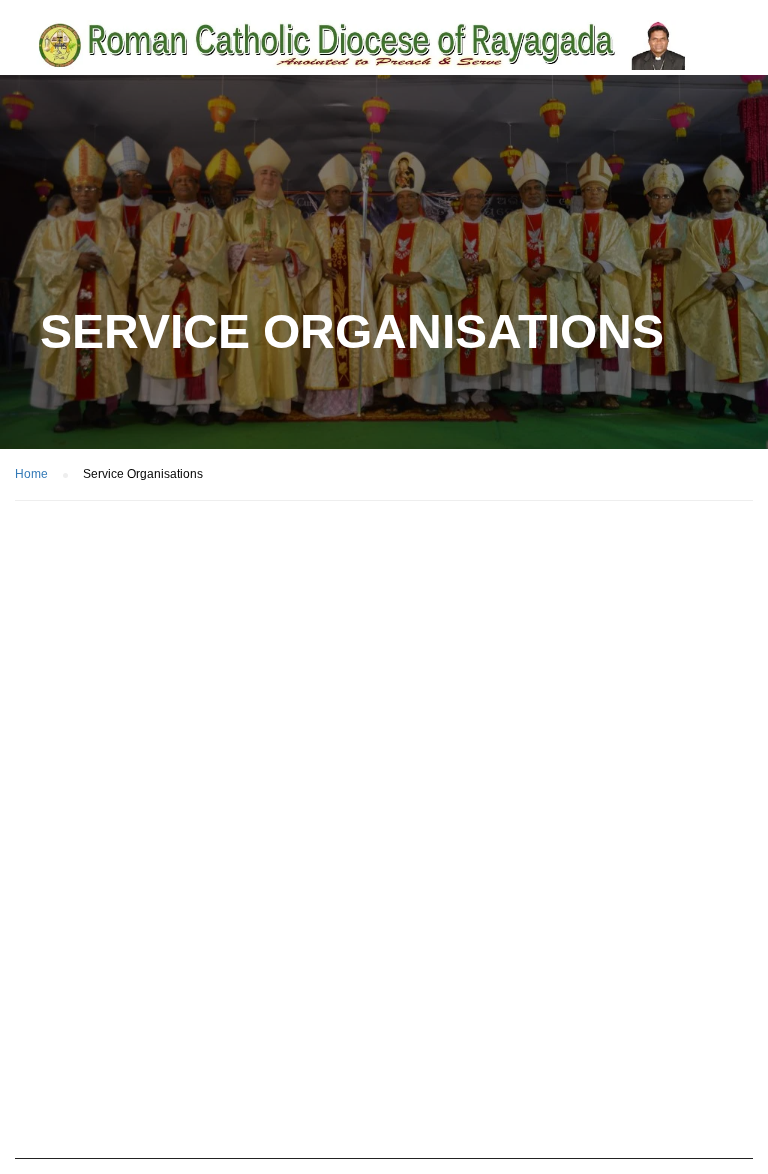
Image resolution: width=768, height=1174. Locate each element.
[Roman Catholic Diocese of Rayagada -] (361, 45)
